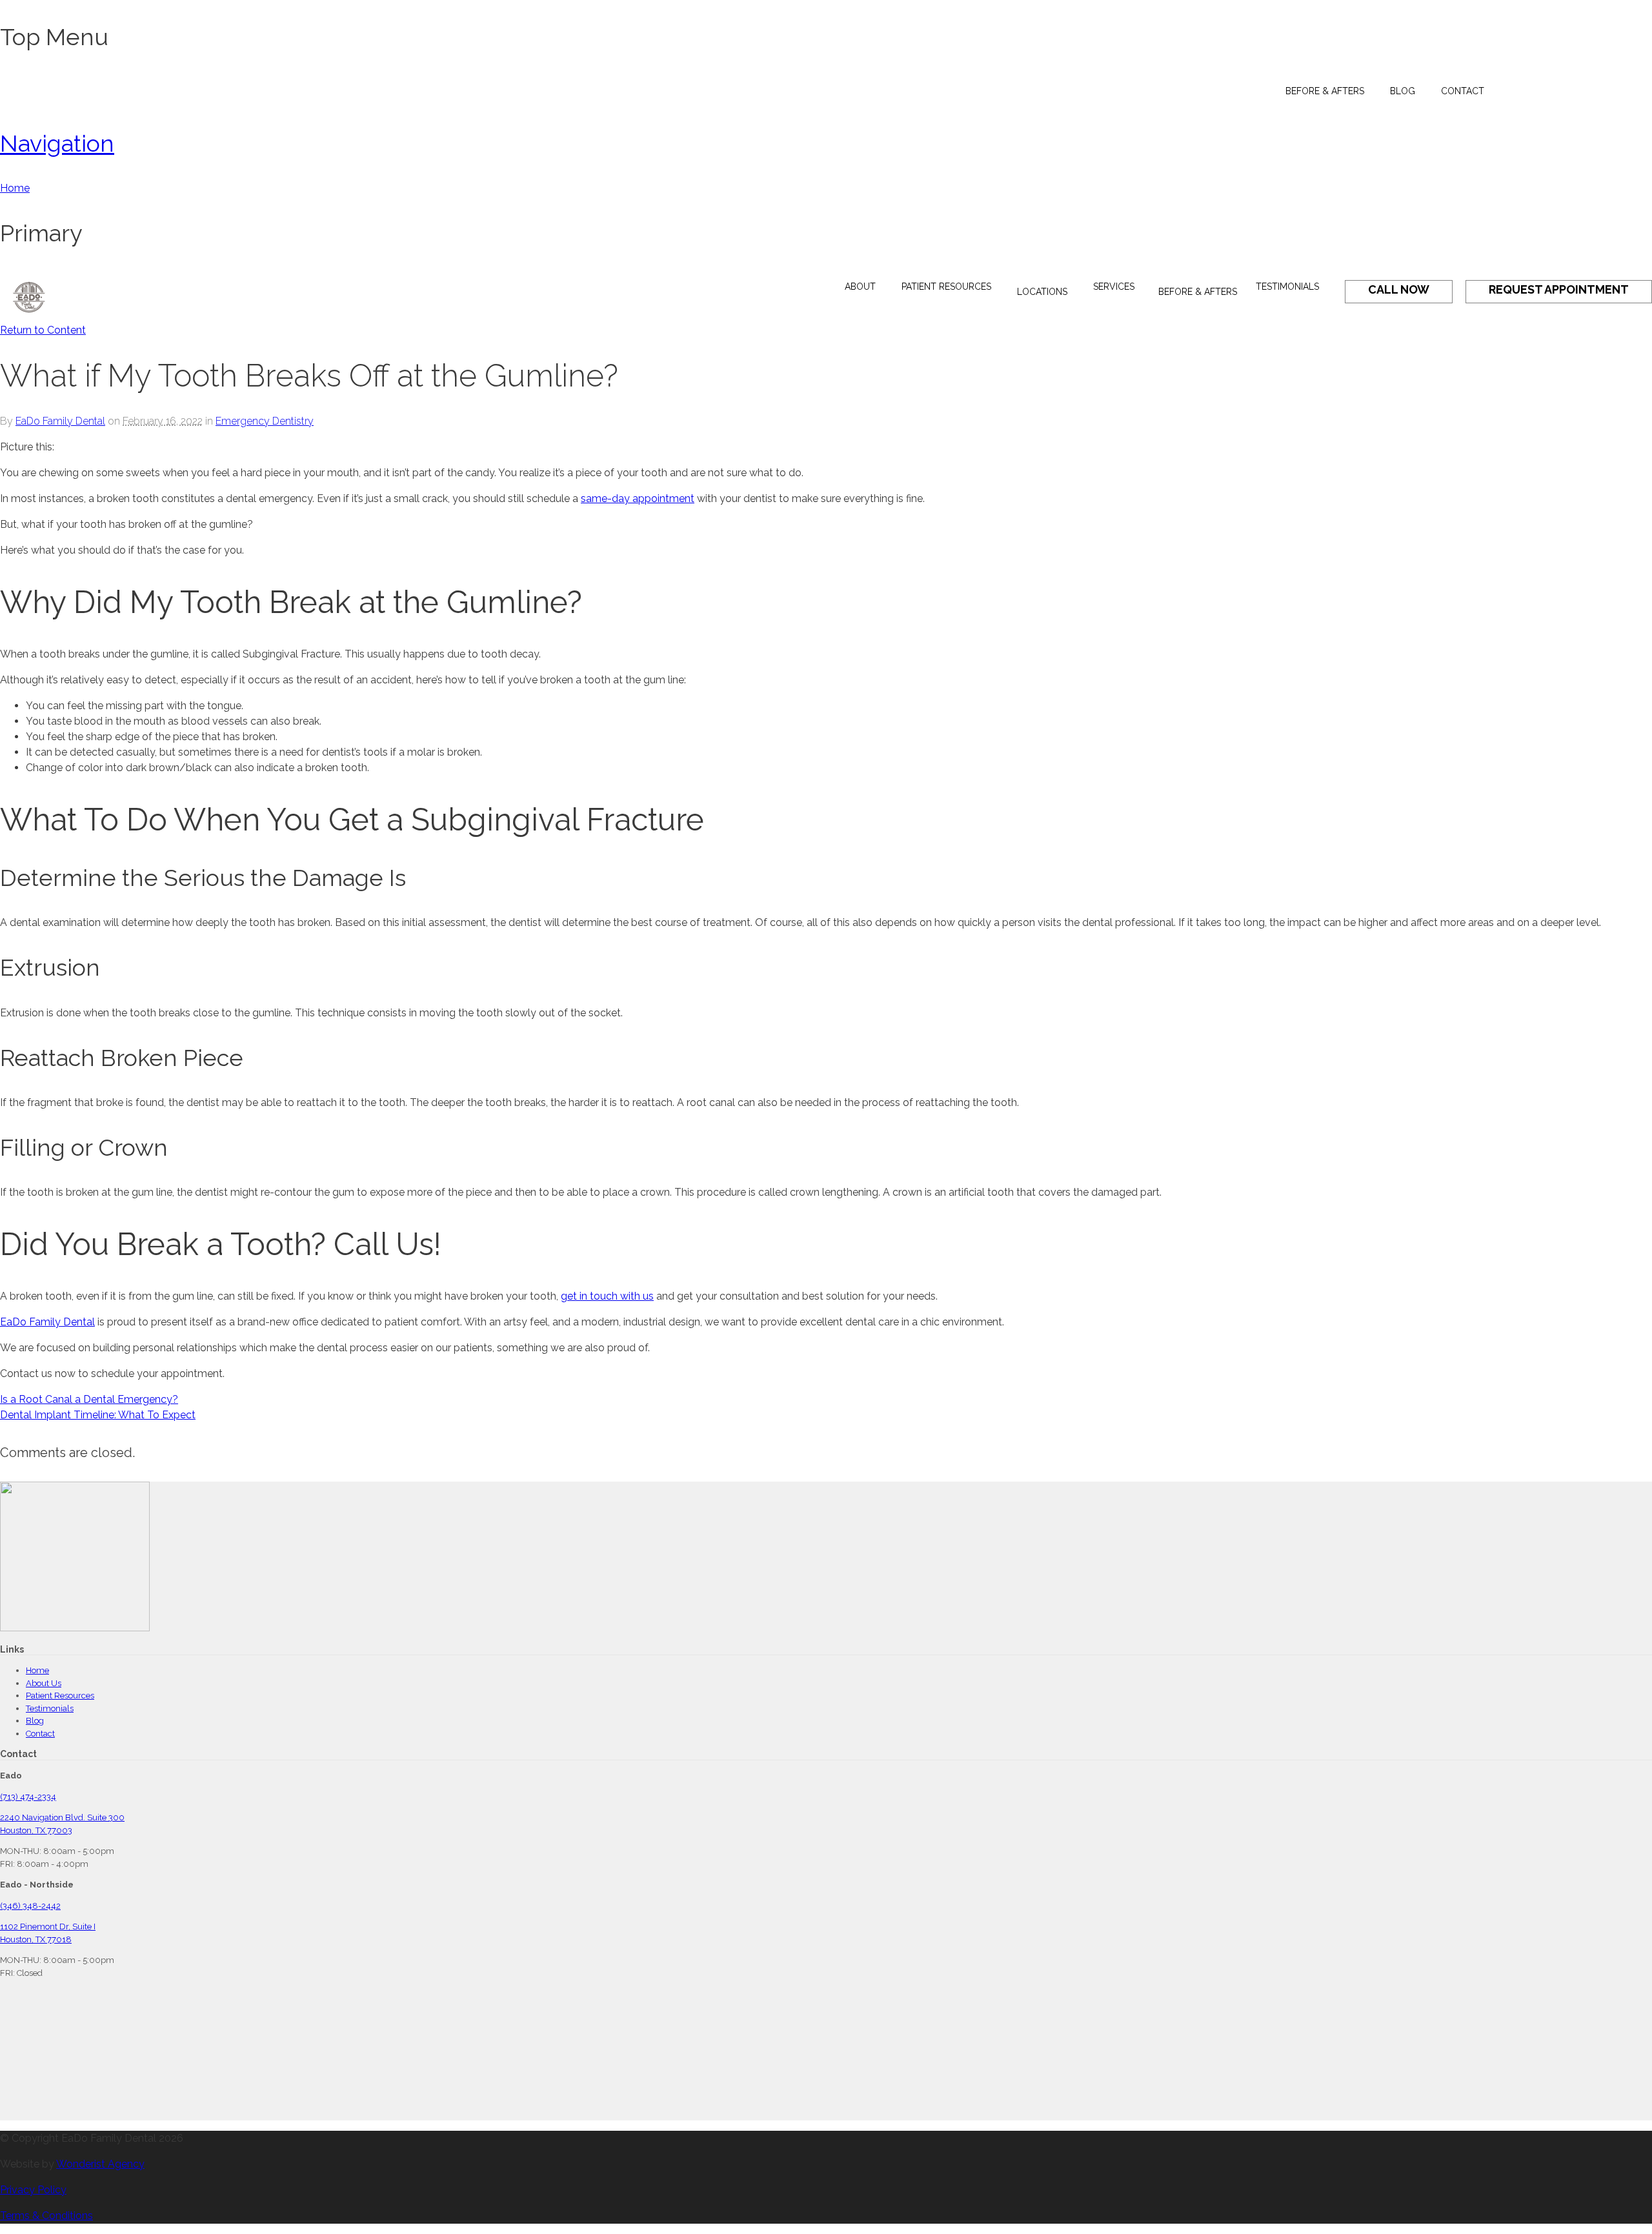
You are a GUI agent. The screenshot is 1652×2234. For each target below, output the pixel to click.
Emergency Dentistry (265, 421)
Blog (35, 1721)
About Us (44, 1683)
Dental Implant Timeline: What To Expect (98, 1415)
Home (37, 1670)
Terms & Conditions (46, 2216)
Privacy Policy (33, 2190)
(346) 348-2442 (30, 1906)
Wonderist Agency (100, 2164)
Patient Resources (60, 1696)
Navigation (57, 143)
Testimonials (50, 1708)
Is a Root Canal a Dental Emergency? (89, 1399)
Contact (40, 1734)
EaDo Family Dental (60, 421)
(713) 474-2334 (28, 1797)
